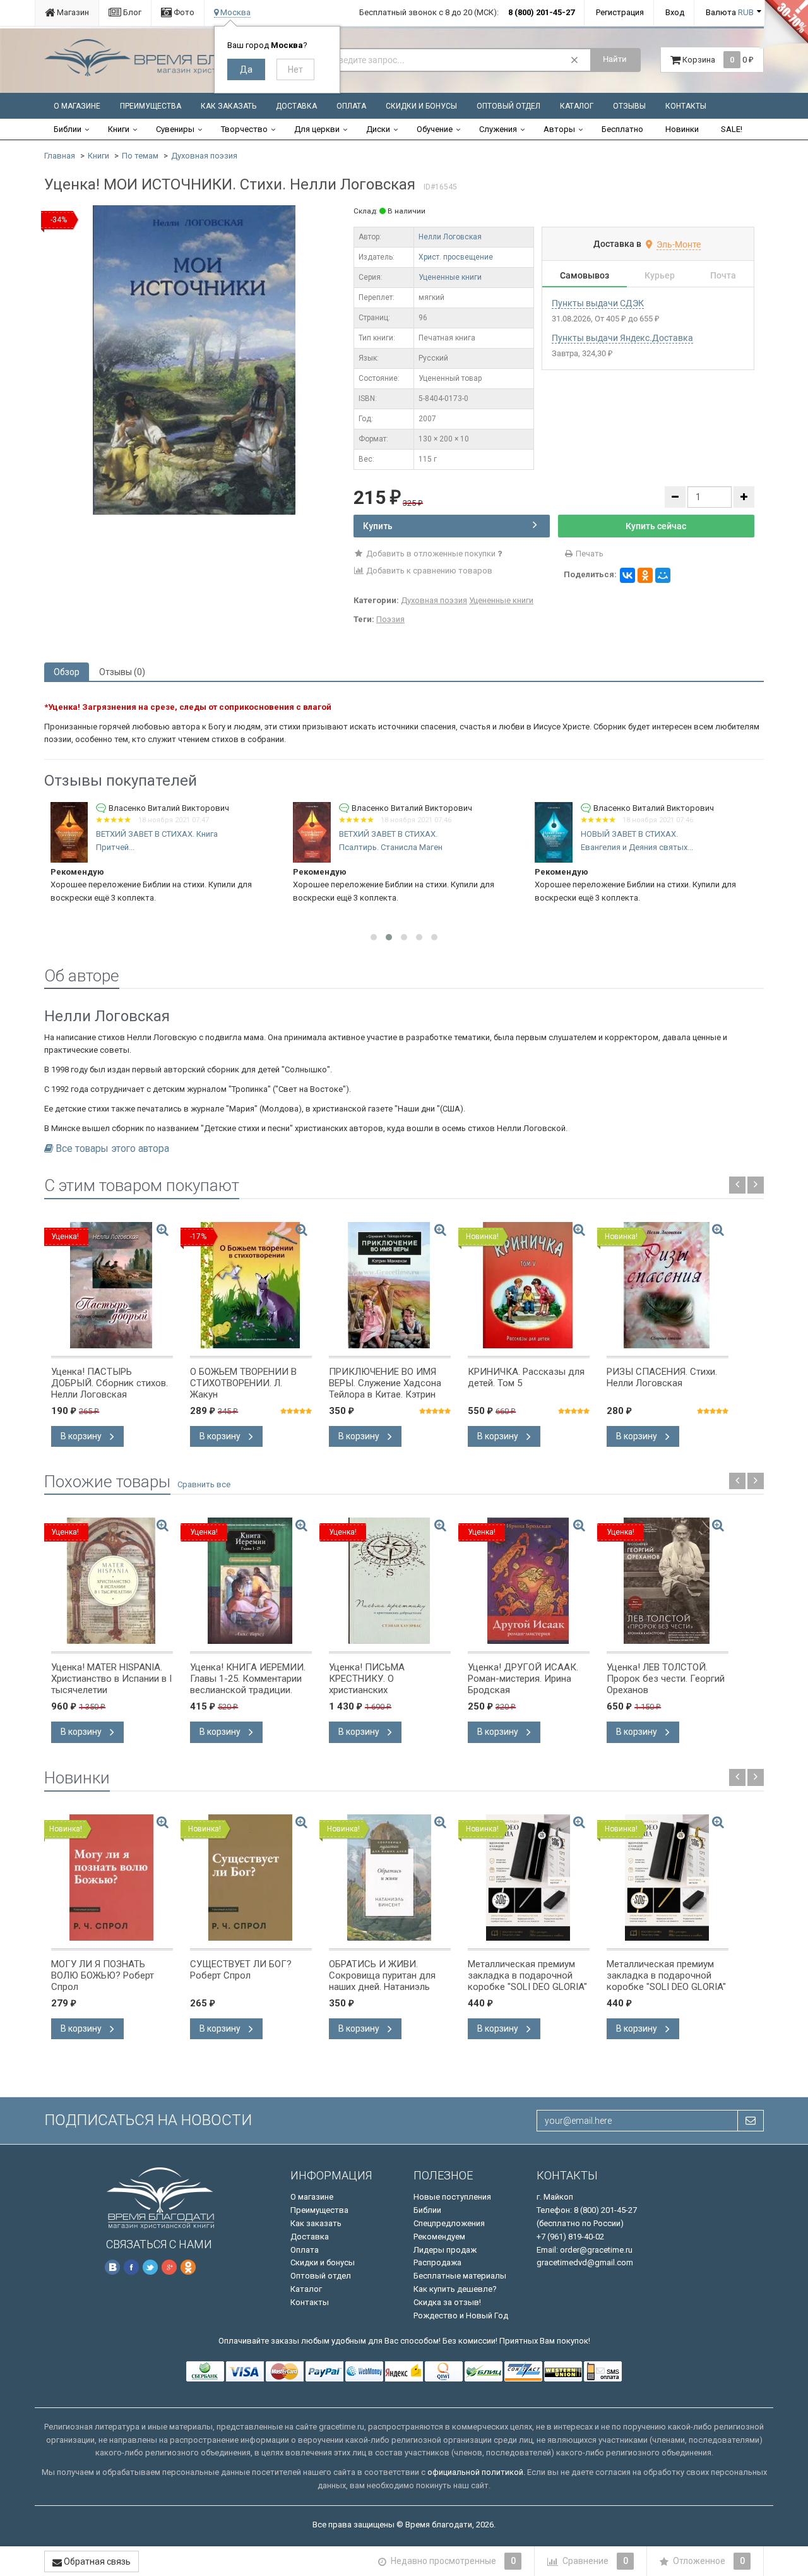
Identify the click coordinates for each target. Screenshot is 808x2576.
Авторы (559, 129)
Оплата (351, 106)
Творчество (244, 129)
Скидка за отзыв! (447, 2302)
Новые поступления (452, 2197)
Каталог (577, 106)
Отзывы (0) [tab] (122, 672)
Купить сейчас (656, 526)
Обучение (435, 129)
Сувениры (175, 129)
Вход (675, 12)
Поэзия (390, 619)
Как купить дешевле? (455, 2289)
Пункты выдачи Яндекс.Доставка (622, 338)
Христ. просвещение (456, 257)
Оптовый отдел (508, 106)
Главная (60, 156)
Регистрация (620, 12)
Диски (378, 129)
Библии (68, 129)
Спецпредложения (449, 2223)
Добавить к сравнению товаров (428, 571)
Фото (183, 12)
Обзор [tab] (67, 672)
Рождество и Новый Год (461, 2315)
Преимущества (151, 106)
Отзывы (629, 106)
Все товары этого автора (112, 1149)
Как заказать (229, 106)
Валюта (730, 12)
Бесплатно (622, 129)
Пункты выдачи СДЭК (598, 303)
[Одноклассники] (645, 575)
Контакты (686, 106)
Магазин (72, 12)
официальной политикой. (476, 2472)
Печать (589, 554)
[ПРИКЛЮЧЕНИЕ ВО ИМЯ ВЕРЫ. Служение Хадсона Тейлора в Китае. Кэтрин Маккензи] (390, 1285)
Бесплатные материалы (460, 2276)
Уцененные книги (450, 277)
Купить (378, 526)
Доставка (296, 106)
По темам (140, 156)
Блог (131, 12)
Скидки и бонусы (421, 106)
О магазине (77, 106)
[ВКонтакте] (627, 575)
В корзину (82, 1436)
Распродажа (437, 2262)
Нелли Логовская (450, 237)
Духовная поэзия (204, 156)
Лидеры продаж (445, 2250)
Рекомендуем (439, 2237)
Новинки (682, 129)
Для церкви (317, 129)
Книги (119, 129)
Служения (498, 129)
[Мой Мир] (663, 575)
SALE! (732, 129)
